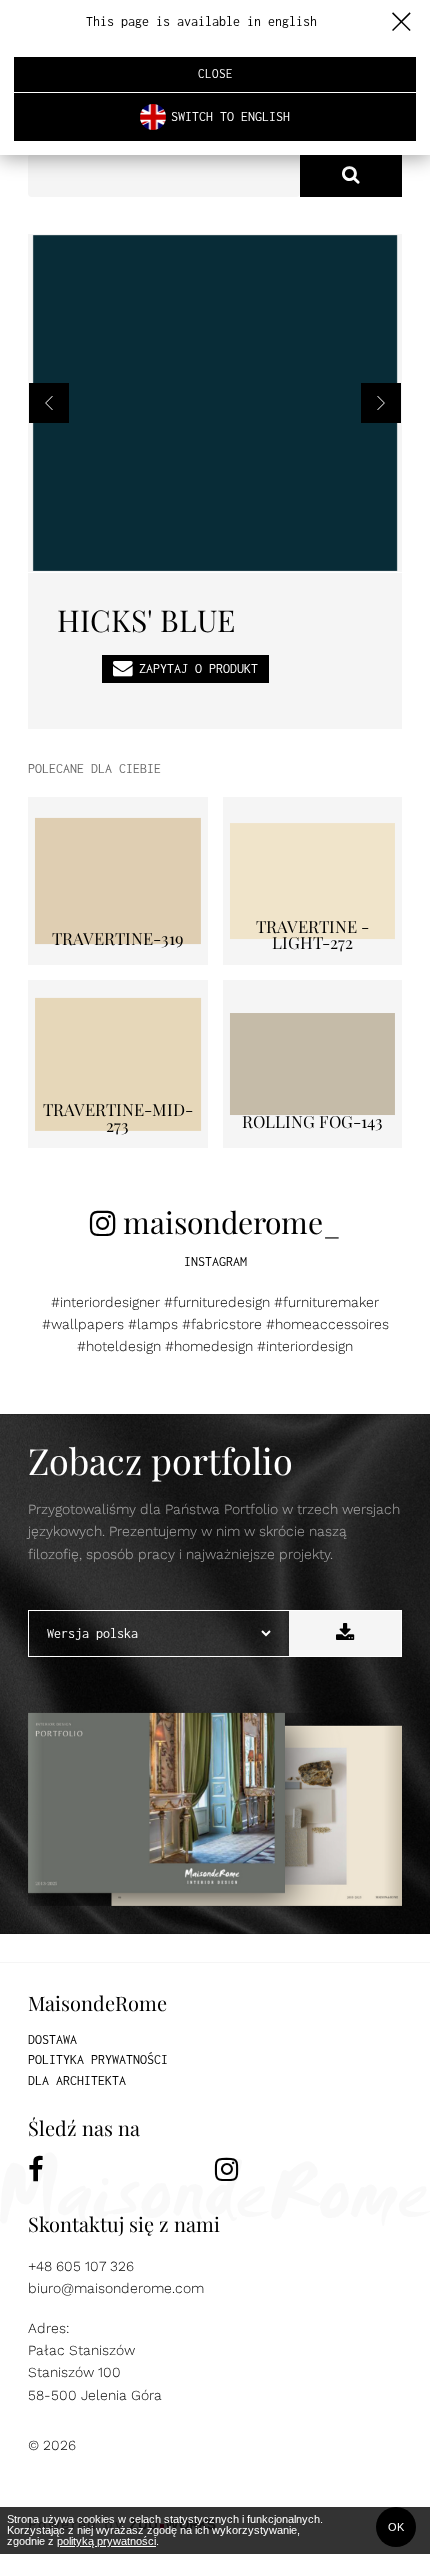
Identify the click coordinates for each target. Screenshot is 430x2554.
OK (396, 2527)
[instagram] (308, 2169)
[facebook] (121, 2169)
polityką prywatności (106, 2541)
